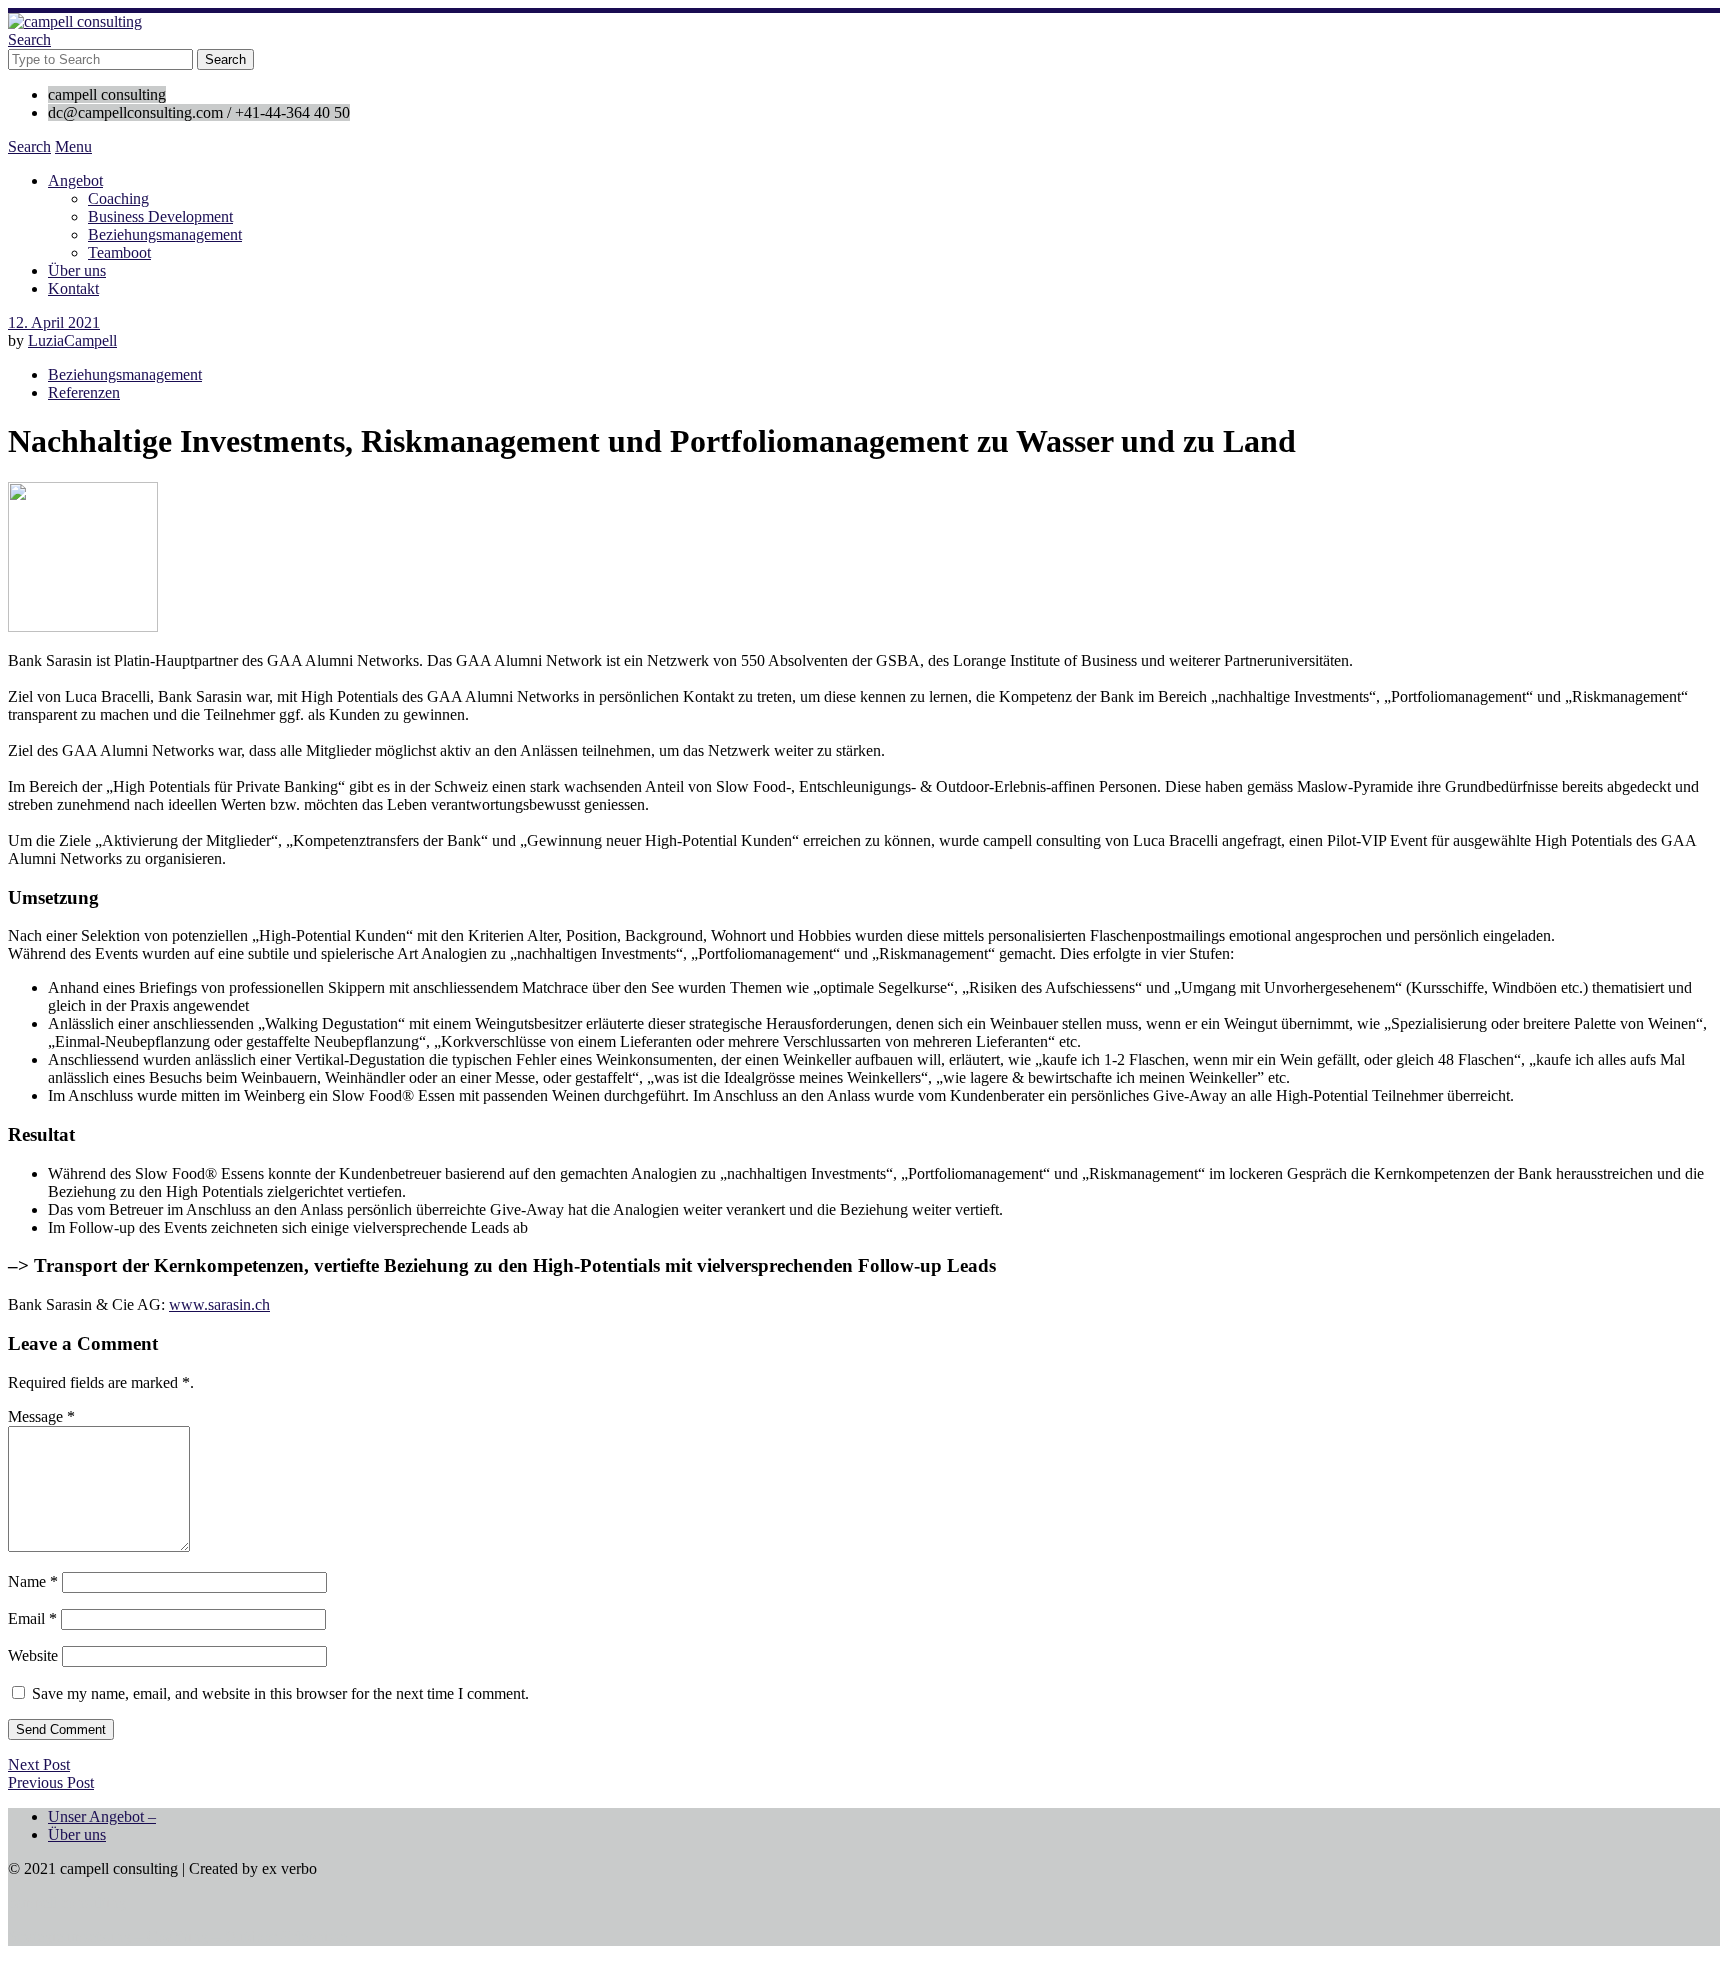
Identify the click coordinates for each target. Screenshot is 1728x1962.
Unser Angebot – (102, 1816)
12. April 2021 (54, 322)
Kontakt (73, 288)
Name (33, 1581)
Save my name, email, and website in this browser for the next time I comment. (280, 1693)
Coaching (118, 198)
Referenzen (84, 392)
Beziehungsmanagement (165, 234)
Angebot (75, 180)
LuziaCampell (72, 340)
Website (33, 1655)
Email (32, 1618)
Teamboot (119, 252)
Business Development (160, 216)
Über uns (77, 270)
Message (41, 1416)
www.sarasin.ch (219, 1304)
